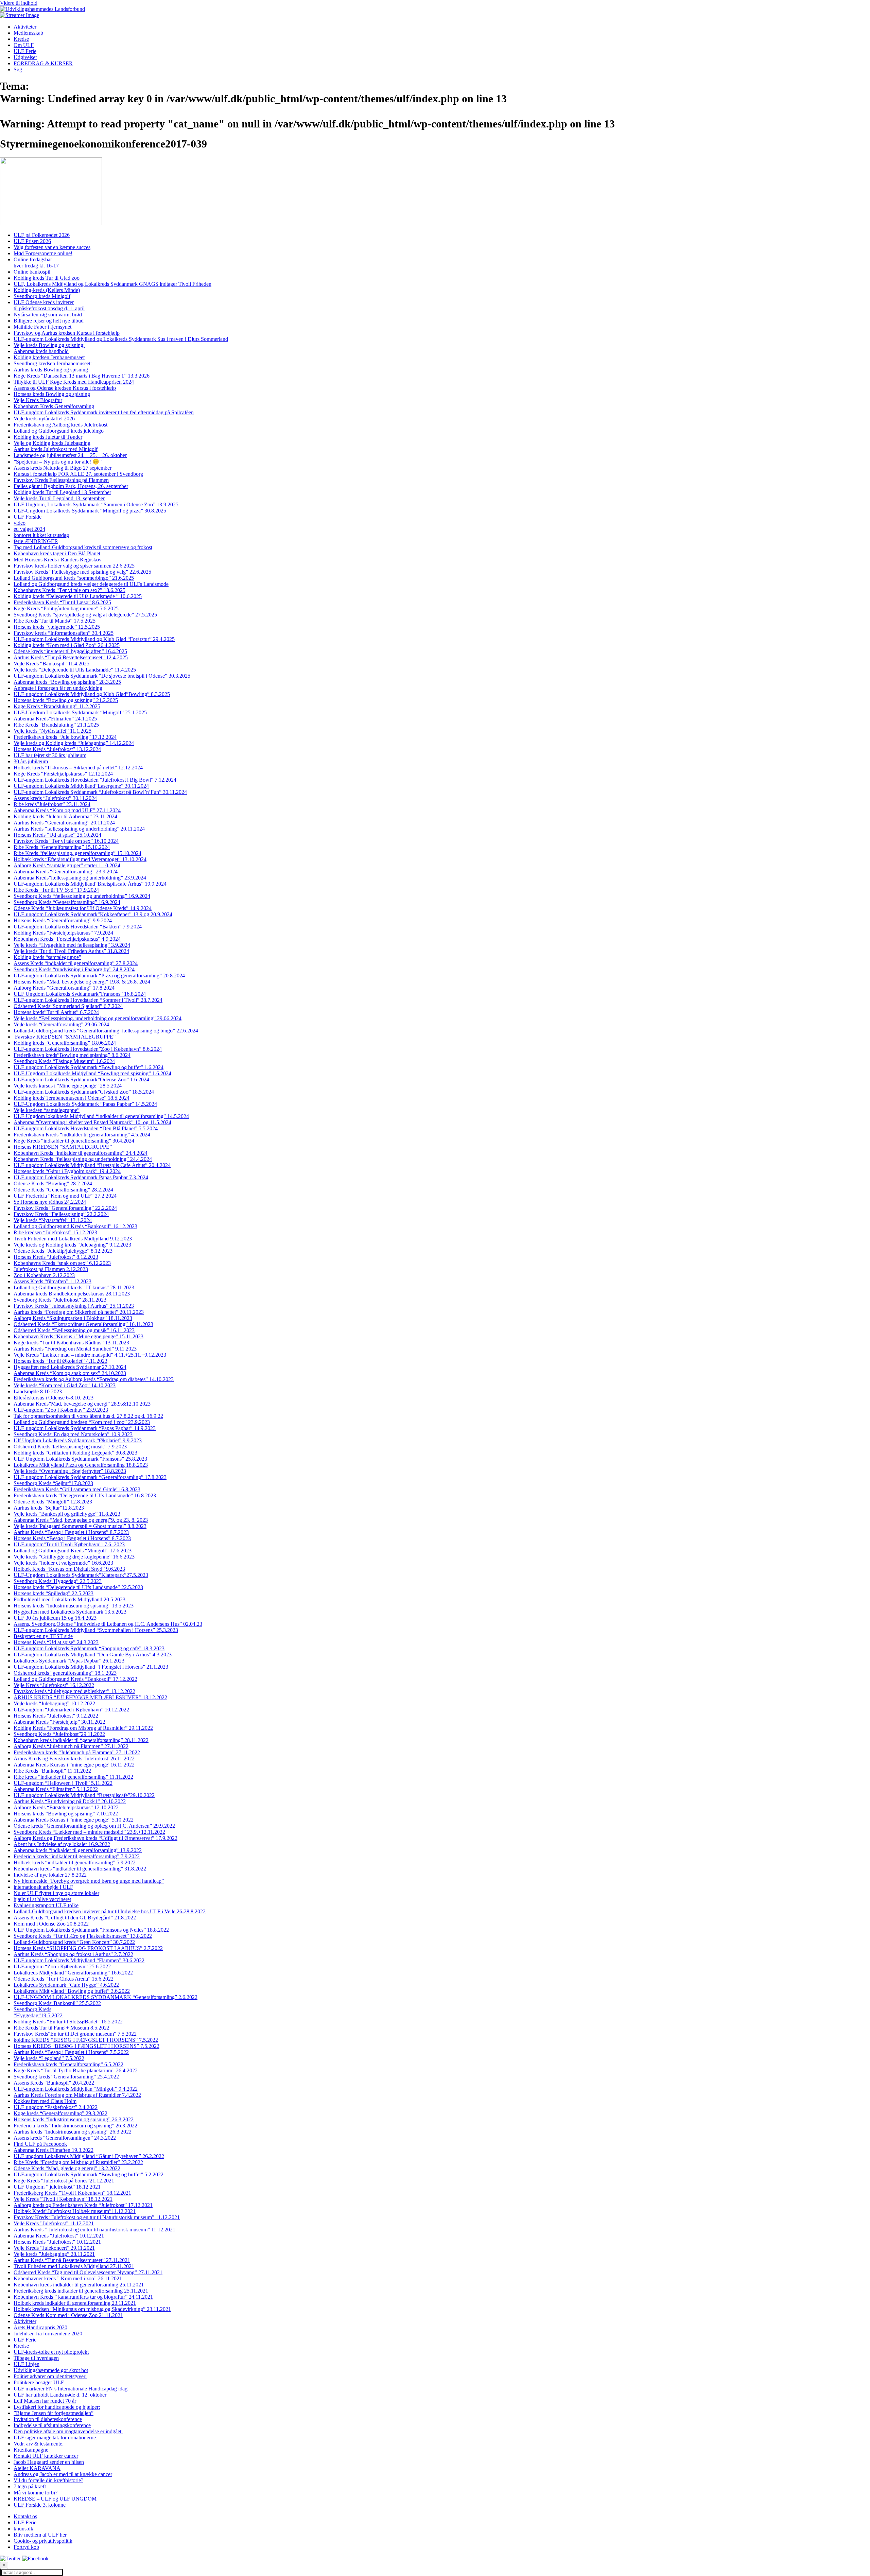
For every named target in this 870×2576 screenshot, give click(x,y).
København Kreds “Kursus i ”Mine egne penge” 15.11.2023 (79, 1336)
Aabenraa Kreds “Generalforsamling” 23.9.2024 (66, 872)
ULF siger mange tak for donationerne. (55, 2438)
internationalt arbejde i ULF (43, 1887)
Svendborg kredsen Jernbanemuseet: (53, 363)
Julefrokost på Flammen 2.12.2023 (51, 1269)
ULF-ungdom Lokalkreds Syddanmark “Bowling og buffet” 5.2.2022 (89, 2174)
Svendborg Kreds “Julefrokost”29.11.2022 (59, 1734)
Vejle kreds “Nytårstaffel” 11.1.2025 (53, 731)
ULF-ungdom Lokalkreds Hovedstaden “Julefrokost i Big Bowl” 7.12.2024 (95, 780)
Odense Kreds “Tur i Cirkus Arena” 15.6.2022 (64, 1979)
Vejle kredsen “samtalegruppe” (47, 1110)
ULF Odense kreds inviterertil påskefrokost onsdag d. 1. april (49, 305)
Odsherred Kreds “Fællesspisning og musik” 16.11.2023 (74, 1330)
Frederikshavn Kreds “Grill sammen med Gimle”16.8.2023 (77, 1489)
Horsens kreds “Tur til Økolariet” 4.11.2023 (60, 1361)
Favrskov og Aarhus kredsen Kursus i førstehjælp (67, 333)
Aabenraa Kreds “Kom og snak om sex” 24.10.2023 (70, 1373)
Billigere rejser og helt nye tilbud (49, 321)
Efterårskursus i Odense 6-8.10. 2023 (54, 1398)
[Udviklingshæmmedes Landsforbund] (42, 9)
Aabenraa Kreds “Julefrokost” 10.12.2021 (59, 2236)
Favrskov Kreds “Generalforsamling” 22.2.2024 (65, 1208)
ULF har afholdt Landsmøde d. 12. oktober (60, 2395)
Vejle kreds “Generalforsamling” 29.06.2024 (61, 1024)
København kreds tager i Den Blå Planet (57, 553)
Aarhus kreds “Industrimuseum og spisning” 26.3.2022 (73, 2132)
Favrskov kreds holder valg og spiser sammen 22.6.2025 (74, 566)
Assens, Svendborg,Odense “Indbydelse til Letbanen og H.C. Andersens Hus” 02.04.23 (108, 1624)
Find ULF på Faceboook (40, 2144)
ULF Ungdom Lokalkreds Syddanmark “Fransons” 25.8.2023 (80, 1459)
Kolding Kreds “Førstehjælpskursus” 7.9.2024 (63, 933)
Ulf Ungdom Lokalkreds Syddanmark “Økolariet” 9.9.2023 (78, 1440)
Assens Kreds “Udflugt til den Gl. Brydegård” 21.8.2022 (75, 1918)
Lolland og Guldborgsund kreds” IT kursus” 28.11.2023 (74, 1287)
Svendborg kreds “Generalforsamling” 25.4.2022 (66, 2077)
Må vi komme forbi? (36, 2493)
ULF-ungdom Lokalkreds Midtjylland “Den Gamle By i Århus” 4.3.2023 (93, 1655)
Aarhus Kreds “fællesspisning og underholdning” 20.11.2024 (79, 829)
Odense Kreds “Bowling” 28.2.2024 (53, 1183)
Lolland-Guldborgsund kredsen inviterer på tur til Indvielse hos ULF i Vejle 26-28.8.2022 (110, 1911)
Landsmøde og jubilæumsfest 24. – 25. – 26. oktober (70, 455)
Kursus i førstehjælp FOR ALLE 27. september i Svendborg (78, 474)
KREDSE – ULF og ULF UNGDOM (55, 2499)
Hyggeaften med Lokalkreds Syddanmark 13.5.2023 (70, 1612)
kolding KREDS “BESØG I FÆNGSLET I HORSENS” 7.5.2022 (86, 2040)
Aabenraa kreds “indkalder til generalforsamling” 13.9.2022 (78, 1850)
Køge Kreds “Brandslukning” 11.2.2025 (57, 706)
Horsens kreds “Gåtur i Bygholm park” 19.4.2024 (67, 1171)
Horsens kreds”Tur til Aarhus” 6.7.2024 (56, 1012)
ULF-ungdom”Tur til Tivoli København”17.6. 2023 (69, 1544)
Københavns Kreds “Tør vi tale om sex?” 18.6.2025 (69, 590)
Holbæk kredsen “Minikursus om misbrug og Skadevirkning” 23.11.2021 (92, 2309)
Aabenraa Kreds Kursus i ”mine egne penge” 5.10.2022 (74, 1820)
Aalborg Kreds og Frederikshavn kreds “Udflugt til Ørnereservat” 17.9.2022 (95, 1838)
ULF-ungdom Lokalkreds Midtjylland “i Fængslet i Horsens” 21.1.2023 (91, 1667)
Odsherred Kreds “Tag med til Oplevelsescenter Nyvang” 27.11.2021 (88, 2272)
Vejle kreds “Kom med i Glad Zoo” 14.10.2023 (65, 1385)
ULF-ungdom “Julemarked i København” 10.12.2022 (71, 1710)
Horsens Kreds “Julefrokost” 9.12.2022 (56, 1716)
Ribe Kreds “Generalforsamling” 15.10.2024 (62, 847)
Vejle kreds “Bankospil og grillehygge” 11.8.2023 (67, 1514)
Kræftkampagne (31, 2450)
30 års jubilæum (31, 761)
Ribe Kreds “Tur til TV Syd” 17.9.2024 (56, 890)
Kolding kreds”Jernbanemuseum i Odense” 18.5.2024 (72, 1098)
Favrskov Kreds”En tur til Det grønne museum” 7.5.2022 (75, 2034)
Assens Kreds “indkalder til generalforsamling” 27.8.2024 (76, 963)
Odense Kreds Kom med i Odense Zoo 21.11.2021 (68, 2315)
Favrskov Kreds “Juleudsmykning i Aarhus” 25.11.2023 (74, 1306)
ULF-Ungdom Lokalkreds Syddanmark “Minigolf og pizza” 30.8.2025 (90, 511)
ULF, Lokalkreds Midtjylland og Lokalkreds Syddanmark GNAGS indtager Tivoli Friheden (112, 284)
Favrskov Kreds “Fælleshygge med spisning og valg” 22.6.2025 (82, 572)
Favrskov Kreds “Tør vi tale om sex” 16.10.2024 (66, 841)
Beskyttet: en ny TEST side (43, 1636)
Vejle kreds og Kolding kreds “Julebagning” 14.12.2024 (74, 743)
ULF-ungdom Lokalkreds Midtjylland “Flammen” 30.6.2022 (79, 1960)
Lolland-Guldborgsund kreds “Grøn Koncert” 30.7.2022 (74, 1942)
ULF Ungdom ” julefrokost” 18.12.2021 (57, 2187)
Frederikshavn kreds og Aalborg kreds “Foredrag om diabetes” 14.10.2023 (94, 1379)
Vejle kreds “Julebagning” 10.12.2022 (54, 1703)
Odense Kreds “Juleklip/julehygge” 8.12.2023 (63, 1251)
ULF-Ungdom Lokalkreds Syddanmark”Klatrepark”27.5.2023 (81, 1575)
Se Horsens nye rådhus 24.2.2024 (50, 1202)
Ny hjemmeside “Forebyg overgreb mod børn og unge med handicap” (89, 1881)
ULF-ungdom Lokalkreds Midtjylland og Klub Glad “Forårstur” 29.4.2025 (94, 639)
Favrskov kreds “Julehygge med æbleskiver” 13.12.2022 (74, 1691)
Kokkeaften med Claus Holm (45, 2101)
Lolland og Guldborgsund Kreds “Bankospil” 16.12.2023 (75, 1226)
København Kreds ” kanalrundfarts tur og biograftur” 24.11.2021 (83, 2297)
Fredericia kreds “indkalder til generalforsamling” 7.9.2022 (77, 1856)
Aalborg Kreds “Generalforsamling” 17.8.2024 (64, 988)
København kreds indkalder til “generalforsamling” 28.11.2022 (81, 1740)
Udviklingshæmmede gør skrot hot (51, 2370)
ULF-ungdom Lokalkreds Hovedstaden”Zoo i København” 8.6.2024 (88, 1049)
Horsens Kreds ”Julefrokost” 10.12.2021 (57, 2242)
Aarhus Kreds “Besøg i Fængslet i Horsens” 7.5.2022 (71, 2052)
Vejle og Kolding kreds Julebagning (52, 443)
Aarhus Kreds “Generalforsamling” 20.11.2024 (64, 823)
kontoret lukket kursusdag (41, 535)
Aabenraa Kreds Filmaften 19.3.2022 (54, 2150)
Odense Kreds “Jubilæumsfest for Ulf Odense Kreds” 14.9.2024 (83, 908)
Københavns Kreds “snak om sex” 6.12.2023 (62, 1263)
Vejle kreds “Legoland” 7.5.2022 (49, 2058)
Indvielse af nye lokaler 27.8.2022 (50, 1875)
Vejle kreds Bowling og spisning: (49, 345)
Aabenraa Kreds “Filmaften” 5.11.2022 (56, 1789)
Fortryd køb (26, 2547)
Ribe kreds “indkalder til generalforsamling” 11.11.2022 (73, 1777)
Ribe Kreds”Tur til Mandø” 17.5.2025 (55, 621)
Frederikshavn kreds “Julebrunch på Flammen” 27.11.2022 (77, 1752)
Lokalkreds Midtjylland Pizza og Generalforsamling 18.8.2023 (81, 1465)
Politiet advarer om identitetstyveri (50, 2376)
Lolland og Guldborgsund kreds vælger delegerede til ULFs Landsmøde (91, 584)
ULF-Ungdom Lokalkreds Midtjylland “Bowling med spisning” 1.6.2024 (92, 1073)
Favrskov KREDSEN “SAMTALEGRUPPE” (65, 1037)
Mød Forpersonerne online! (43, 253)
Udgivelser (25, 57)
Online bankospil (32, 272)
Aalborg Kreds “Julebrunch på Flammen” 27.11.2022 (71, 1746)
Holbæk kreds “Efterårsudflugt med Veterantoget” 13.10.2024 (80, 859)
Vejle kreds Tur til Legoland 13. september (59, 498)
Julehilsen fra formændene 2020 (48, 2334)
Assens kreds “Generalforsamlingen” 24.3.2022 (65, 2138)
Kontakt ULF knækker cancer (46, 2456)
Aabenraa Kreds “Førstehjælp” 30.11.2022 (59, 1722)
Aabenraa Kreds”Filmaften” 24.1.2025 (55, 719)
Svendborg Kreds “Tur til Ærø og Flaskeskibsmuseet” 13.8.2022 (83, 1936)
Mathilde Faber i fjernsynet (42, 327)
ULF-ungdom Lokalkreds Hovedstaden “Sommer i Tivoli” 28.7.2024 (88, 1000)
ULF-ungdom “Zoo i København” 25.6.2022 (62, 1966)
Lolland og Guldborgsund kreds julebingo (59, 431)
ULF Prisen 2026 (32, 241)
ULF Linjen (27, 2364)
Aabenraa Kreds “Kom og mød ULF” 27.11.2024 (67, 810)
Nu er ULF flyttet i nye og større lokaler (56, 1893)
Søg (18, 69)
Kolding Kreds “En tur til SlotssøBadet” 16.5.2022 (68, 2022)
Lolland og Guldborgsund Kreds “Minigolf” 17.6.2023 (73, 1551)
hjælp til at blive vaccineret (42, 1899)
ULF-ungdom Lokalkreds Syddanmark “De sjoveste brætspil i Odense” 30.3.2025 (102, 676)
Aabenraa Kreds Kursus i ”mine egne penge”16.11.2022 (74, 1765)
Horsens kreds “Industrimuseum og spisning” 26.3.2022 (74, 2119)
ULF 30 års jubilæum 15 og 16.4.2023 (55, 1618)
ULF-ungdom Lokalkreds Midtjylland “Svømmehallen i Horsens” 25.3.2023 (96, 1630)
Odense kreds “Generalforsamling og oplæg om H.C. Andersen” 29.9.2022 (94, 1826)
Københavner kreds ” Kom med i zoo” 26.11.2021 (68, 2278)
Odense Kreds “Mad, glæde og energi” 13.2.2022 (67, 2168)
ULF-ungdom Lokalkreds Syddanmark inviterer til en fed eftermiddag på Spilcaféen (104, 412)
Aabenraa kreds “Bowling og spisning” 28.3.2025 (67, 682)
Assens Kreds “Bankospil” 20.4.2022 (54, 2083)
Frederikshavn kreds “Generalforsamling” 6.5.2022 (68, 2064)
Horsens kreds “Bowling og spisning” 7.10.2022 (66, 1814)
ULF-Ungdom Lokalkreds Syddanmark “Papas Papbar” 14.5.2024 (85, 1104)
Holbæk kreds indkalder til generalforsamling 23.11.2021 (75, 2303)
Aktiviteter (25, 27)
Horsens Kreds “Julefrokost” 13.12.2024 (57, 749)
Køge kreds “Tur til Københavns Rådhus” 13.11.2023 (71, 1343)
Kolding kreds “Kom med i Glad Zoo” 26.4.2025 (67, 645)
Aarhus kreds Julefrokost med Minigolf (56, 449)
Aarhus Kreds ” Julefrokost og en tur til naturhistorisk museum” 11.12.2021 (94, 2230)
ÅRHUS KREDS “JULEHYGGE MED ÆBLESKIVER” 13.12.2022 (90, 1697)
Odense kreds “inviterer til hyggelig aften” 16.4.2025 (70, 651)
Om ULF (24, 45)
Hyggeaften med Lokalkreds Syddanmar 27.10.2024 (70, 1367)
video (20, 523)
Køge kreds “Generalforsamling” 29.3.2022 (60, 2113)
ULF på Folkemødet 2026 (42, 235)
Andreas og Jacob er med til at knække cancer (63, 2474)
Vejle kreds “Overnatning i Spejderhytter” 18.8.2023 (70, 1471)
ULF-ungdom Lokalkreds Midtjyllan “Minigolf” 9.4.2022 (76, 2089)
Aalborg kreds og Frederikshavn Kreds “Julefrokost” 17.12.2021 (83, 2205)
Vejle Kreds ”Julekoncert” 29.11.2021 (54, 2248)
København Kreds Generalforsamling (54, 406)
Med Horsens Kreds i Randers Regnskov (58, 560)
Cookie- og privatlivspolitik (43, 2541)
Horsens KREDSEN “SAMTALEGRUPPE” (63, 1147)
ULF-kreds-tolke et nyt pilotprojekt (51, 2352)
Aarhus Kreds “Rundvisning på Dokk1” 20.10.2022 (70, 1801)
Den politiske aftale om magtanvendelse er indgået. (68, 2431)
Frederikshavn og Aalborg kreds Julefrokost (60, 425)
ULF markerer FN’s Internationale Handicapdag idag (71, 2389)
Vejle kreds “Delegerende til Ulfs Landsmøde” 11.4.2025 (75, 670)
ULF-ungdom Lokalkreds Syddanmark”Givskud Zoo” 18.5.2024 (84, 1092)
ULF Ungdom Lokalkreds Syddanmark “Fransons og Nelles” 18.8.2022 (91, 1930)
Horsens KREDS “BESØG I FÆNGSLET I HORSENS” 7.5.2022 (86, 2046)
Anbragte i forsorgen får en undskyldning (58, 688)
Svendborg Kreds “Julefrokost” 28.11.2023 (60, 1300)
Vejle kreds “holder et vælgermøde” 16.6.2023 (63, 1563)
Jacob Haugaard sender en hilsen (49, 2462)
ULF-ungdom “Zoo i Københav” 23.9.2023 (61, 1410)
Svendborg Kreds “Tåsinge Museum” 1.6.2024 (64, 1061)
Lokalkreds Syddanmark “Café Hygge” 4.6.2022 (66, 1985)
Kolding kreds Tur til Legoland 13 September (62, 492)
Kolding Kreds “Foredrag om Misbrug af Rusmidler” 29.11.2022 (83, 1728)
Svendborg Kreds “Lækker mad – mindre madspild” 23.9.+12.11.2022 (89, 1832)
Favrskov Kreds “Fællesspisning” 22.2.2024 (61, 1214)
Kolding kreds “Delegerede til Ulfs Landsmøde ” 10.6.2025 (78, 596)
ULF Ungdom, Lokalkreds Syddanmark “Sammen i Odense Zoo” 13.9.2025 (96, 504)
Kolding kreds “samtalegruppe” (47, 957)
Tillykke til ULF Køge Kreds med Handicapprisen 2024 (74, 382)
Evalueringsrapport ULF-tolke (46, 1905)
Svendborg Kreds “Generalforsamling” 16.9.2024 (67, 902)
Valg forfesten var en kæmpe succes (52, 247)
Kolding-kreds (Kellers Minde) (47, 290)
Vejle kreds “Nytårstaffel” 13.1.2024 (53, 1220)
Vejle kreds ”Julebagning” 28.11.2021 (54, 2254)
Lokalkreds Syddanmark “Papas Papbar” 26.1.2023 (69, 1661)
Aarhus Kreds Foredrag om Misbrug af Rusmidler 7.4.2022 (77, 2095)
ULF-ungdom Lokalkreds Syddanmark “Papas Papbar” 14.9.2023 (85, 1428)
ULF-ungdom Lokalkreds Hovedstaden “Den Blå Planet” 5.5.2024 (86, 1128)
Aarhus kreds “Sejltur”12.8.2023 (49, 1508)
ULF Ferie (25, 51)
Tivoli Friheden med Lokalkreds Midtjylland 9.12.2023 (73, 1239)
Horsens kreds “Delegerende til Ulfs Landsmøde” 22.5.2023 (78, 1587)
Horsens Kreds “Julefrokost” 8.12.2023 (56, 1257)
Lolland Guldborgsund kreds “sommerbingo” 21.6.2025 (74, 578)
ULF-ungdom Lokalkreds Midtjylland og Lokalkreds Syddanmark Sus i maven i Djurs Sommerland (121, 339)
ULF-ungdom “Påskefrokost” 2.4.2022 (56, 2107)
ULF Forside (28, 517)
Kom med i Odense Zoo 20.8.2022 (51, 1924)
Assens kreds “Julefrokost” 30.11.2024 (55, 798)
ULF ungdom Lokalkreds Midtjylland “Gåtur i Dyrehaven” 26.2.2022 (89, 2156)
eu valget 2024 (29, 529)
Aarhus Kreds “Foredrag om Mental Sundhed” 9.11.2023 (75, 1349)
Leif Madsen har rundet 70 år (45, 2401)
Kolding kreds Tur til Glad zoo (47, 278)
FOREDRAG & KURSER (43, 63)
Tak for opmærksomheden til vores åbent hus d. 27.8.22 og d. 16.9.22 (88, 1416)
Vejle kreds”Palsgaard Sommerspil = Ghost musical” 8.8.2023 (80, 1526)
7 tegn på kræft (30, 2486)
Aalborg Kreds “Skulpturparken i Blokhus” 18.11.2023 (73, 1318)
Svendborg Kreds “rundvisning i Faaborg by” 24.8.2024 (74, 969)
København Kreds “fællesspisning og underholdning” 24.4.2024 (83, 1159)
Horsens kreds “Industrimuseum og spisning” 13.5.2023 (74, 1606)
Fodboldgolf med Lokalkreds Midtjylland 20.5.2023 (69, 1599)
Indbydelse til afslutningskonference (52, 2425)
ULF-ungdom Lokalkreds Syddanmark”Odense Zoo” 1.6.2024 (81, 1080)
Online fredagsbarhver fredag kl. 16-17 (36, 263)
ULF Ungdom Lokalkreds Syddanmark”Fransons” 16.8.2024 (80, 994)
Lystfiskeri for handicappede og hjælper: (57, 2407)
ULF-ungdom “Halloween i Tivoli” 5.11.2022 (63, 1783)
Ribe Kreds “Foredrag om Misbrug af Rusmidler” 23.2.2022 (78, 2162)
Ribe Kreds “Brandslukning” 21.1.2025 (56, 725)
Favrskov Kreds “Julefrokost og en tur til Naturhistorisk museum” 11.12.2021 (97, 2217)
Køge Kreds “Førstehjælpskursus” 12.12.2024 (63, 774)
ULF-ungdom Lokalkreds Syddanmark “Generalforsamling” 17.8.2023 (90, 1477)
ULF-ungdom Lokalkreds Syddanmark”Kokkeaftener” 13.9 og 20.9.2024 (93, 914)
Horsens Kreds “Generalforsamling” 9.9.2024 (63, 920)
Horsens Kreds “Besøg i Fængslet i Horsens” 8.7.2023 (72, 1538)
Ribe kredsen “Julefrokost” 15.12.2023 (55, 1232)
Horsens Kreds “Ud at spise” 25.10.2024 (57, 835)
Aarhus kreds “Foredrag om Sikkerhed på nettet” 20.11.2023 (79, 1312)
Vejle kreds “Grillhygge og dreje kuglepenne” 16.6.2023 (74, 1557)
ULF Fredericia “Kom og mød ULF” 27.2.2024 (65, 1196)
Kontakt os (25, 2516)
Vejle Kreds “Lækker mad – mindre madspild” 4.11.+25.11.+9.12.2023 (90, 1355)
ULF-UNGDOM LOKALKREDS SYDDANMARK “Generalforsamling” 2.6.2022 (106, 1997)
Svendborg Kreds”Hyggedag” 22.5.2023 (58, 1581)
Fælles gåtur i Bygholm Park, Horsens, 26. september (71, 486)
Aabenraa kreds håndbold (41, 351)
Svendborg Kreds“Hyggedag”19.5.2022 (38, 2012)
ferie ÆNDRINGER (36, 541)
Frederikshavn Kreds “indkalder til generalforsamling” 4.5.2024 (82, 1135)
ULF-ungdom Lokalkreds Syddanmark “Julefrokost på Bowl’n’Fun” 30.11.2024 (100, 792)
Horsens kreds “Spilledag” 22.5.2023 (54, 1593)
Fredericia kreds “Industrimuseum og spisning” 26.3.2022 (75, 2126)
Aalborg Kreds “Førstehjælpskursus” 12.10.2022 (66, 1807)
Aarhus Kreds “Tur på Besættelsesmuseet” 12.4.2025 (71, 657)
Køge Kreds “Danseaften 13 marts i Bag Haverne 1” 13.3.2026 (82, 376)
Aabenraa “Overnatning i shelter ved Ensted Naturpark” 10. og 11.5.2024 (92, 1122)
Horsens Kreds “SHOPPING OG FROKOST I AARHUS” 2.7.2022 (88, 1948)
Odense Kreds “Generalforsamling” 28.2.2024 (63, 1190)
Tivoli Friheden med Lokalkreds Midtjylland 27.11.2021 (74, 2266)
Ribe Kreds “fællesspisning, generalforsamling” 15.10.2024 (77, 853)
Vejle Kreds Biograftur (38, 400)
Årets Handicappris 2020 (40, 2327)
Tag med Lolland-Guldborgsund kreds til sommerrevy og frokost (83, 547)
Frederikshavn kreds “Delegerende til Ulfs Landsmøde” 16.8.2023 (85, 1495)
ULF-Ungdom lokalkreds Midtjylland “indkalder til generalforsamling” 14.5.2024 (101, 1116)
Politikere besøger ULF (39, 2382)
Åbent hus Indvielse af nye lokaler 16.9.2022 (62, 1844)
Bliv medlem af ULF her (40, 2535)
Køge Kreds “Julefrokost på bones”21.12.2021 (64, 2181)
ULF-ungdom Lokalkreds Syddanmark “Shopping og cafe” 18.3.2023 (89, 1648)
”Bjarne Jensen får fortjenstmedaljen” (54, 2413)
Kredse (21, 39)
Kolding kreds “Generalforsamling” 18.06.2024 (65, 1043)
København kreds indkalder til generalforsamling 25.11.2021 (79, 2285)
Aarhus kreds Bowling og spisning (51, 370)
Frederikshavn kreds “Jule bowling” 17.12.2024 (65, 737)
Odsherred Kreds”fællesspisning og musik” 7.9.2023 (70, 1447)
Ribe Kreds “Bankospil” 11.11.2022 (52, 1771)
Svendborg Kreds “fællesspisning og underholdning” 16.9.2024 (82, 896)
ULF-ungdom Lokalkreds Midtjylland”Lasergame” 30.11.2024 (81, 786)
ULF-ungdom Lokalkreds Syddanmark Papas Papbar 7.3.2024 (81, 1177)
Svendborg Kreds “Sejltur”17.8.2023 (53, 1483)
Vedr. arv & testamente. (39, 2444)
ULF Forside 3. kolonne (40, 2505)
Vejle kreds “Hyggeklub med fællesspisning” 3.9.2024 (72, 945)
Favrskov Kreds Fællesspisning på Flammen (61, 480)
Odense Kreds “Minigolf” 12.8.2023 (53, 1502)
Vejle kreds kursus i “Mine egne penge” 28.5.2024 (68, 1086)
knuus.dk (23, 2529)
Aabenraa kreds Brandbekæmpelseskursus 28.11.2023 (72, 1294)
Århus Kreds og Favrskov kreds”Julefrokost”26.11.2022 (74, 1759)
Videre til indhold (19, 3)
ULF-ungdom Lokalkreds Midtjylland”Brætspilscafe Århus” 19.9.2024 (90, 884)
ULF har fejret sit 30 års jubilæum (50, 755)
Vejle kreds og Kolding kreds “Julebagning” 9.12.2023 (72, 1245)
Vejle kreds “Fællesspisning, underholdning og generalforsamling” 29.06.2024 (98, 1018)
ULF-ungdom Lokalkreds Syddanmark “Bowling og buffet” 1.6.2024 (89, 1067)
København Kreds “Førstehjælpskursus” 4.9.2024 (67, 939)
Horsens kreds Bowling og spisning (52, 394)
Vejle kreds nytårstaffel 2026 (44, 419)
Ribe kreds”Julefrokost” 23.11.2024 (52, 804)
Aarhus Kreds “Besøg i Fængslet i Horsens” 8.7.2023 (71, 1532)
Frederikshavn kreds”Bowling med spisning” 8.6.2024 (72, 1055)
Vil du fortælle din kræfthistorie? (48, 2480)
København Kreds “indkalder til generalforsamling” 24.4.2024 (81, 1153)
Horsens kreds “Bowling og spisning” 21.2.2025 (66, 700)
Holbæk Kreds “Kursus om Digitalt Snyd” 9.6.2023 (69, 1569)
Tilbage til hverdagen (36, 2358)
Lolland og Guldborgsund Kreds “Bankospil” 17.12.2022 (75, 1679)
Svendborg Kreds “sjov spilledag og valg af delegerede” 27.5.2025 (85, 615)
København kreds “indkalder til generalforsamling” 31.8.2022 (80, 1869)
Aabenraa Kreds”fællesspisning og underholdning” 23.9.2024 (80, 878)
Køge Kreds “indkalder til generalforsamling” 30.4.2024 (74, 1141)
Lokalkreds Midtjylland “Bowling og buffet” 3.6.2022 (72, 1991)
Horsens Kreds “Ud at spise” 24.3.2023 (56, 1642)
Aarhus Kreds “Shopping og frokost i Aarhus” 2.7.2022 (73, 1954)
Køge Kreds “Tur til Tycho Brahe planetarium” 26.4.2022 (76, 2070)
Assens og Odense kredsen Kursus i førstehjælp (65, 388)
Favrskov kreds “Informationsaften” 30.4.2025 (64, 633)
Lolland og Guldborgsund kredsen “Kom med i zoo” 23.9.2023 (82, 1422)
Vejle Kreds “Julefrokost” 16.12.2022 (54, 1685)
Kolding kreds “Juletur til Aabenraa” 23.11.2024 (65, 816)
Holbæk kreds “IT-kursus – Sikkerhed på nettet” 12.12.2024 (78, 768)
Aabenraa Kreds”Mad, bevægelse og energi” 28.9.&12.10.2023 (82, 1404)
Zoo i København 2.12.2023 (44, 1275)
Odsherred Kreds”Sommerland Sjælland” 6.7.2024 (68, 1006)
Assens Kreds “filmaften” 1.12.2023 (53, 1281)
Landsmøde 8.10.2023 (38, 1391)
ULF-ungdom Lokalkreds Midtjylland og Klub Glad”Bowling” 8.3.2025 (92, 694)
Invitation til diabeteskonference (48, 2419)
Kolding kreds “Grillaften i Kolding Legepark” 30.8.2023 (75, 1453)
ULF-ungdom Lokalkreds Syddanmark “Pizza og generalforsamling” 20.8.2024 (99, 976)
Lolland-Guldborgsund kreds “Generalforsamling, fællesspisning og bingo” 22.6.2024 (106, 1031)
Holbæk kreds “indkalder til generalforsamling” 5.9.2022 (75, 1863)
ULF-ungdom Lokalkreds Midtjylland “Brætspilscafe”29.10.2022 (84, 1795)
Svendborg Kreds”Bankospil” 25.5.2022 (57, 2003)
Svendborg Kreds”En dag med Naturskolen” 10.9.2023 (73, 1434)
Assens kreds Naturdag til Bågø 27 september (63, 468)
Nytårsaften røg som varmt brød (48, 315)
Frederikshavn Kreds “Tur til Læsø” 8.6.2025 (62, 602)
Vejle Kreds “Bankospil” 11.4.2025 (51, 664)
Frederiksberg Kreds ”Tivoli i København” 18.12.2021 (72, 2193)
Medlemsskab (28, 33)
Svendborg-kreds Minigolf (42, 296)
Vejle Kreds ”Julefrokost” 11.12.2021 (54, 2223)
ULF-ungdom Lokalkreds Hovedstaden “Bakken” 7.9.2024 (78, 927)
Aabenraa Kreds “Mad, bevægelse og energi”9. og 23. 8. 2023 (81, 1520)
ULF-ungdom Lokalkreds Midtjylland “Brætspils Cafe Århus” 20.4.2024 (92, 1165)
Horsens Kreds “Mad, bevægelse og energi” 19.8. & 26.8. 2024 (82, 982)
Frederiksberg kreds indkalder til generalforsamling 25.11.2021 (81, 2291)
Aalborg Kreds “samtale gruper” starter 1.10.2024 (67, 865)
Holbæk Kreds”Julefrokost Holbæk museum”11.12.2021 (75, 2211)
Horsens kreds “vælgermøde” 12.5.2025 (57, 627)
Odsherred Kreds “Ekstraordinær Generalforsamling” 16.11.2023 (83, 1324)
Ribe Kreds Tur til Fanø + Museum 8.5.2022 (62, 2028)
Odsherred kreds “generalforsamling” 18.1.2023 (65, 1673)
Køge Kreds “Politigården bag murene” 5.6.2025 (66, 608)
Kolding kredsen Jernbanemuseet (49, 357)
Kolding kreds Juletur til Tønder (48, 437)
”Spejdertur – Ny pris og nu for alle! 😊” (58, 462)
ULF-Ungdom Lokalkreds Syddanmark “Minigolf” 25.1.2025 (80, 712)
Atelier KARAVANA (37, 2468)
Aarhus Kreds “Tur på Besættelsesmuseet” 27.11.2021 (72, 2260)
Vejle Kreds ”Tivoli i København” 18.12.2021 (63, 2199)
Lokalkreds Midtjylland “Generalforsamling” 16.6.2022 (73, 1973)
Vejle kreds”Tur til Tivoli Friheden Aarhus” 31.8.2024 (71, 951)
